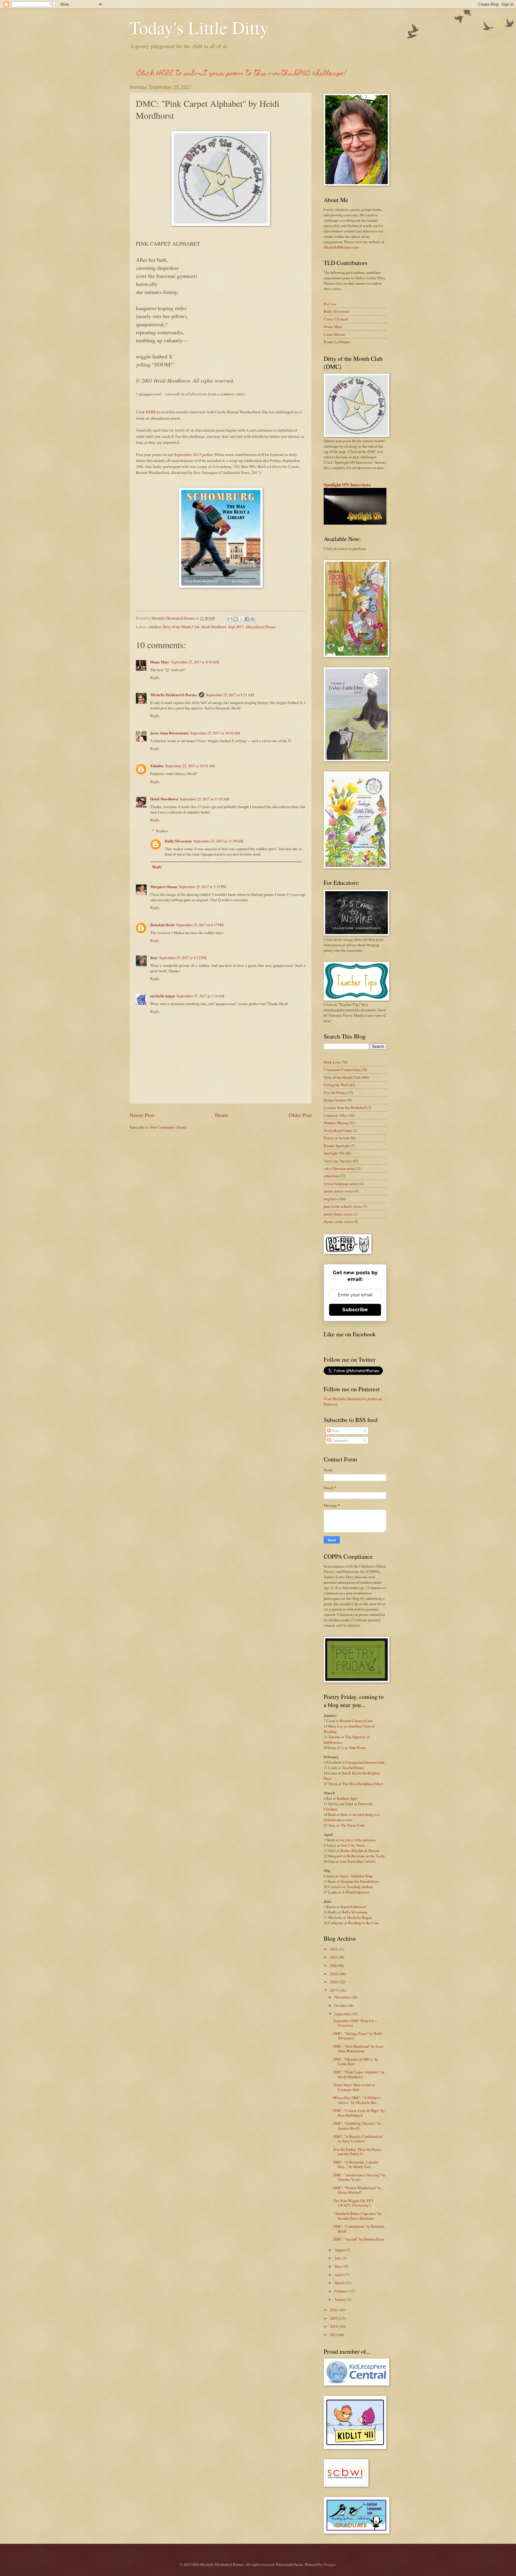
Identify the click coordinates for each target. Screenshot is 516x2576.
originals (330, 1199)
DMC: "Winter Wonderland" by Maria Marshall (357, 2190)
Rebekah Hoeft (162, 925)
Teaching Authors (360, 1887)
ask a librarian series (340, 1168)
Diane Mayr (160, 662)
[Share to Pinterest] (253, 619)
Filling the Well (336, 1085)
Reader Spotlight (337, 1146)
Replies (162, 831)
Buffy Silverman (178, 841)
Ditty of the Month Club (181, 627)
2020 (334, 1965)
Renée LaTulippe (337, 342)
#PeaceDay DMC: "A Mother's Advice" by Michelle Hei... (357, 2100)
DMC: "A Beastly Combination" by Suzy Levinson (358, 2139)
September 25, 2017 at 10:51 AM (190, 766)
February (342, 2291)
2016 (334, 2310)
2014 (334, 2326)
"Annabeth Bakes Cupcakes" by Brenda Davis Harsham (357, 2216)
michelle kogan (162, 996)
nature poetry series (339, 1191)
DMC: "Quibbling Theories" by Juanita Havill (357, 2126)
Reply (155, 677)
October (341, 2005)
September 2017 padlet (193, 455)
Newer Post (142, 1115)
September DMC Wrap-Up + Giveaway (355, 2023)
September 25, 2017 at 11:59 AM (218, 841)
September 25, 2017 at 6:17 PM (200, 925)
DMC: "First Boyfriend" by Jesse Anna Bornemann (358, 2049)
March (340, 2283)
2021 (334, 1957)
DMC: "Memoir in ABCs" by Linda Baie (356, 2061)
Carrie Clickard (336, 319)
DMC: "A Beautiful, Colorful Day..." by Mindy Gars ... (356, 2164)
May (338, 2266)
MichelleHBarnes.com (341, 247)
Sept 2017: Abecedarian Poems (252, 627)
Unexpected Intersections (365, 1762)
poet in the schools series (343, 1206)
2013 (334, 2335)
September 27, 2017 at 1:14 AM (200, 996)
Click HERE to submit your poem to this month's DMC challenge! (242, 74)
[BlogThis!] (236, 619)
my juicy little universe (358, 1840)
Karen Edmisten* (354, 1907)
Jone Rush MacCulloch (358, 1861)
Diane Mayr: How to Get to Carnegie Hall (354, 2087)
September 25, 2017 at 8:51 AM (230, 695)
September (343, 2014)
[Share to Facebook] (247, 619)
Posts (335, 1431)
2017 (334, 1990)
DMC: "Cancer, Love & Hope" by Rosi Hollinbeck (359, 2113)
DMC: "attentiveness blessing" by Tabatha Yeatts (359, 2177)
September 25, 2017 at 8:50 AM (195, 662)
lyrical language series (341, 1184)
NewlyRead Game (338, 1130)
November (343, 1997)
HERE (151, 412)
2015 (334, 2318)
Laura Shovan (334, 334)
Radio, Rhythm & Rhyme (360, 1851)
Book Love (332, 1062)
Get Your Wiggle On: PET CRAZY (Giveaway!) (353, 2203)
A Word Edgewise (356, 1892)
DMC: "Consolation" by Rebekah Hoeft (359, 2228)
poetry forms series (338, 1214)
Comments (339, 1440)
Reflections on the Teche (366, 1856)
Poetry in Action (336, 1138)
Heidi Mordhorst (214, 627)
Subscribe (355, 1310)
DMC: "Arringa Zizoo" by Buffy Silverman (358, 2036)
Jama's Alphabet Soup (356, 1876)
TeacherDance (353, 1768)
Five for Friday (335, 1093)
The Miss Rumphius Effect (363, 1784)
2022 (334, 1949)
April (339, 2275)
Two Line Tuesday (338, 1161)
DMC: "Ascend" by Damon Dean (358, 2239)
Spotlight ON (334, 1153)
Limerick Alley (336, 1115)
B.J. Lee (330, 304)
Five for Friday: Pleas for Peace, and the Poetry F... (358, 2151)
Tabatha (157, 766)
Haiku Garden (334, 1100)
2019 (334, 1974)
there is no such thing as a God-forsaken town (352, 1817)
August (340, 2250)
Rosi (154, 958)
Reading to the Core (364, 1923)
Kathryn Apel (347, 1798)
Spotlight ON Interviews (347, 485)
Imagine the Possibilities (360, 1881)
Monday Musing (336, 1123)
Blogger (329, 2564)
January (341, 2299)
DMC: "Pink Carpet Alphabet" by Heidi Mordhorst (359, 2074)
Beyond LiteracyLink (356, 1721)
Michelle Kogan (359, 1917)
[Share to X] (241, 619)
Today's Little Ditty (199, 27)
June (338, 2258)
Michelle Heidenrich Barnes (174, 695)
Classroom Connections (342, 1070)
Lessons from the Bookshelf (345, 1107)
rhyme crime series (338, 1221)
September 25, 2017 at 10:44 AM (215, 733)
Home (222, 1115)
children (155, 627)
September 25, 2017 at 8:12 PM (183, 958)
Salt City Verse (353, 1845)
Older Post (300, 1115)
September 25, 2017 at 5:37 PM (202, 887)
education (331, 1176)
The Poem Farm (353, 1825)
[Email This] (230, 619)
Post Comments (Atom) (169, 1127)
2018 (334, 1982)
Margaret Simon (164, 887)
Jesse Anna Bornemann (169, 733)
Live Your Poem (353, 1748)
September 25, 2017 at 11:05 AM (205, 799)
